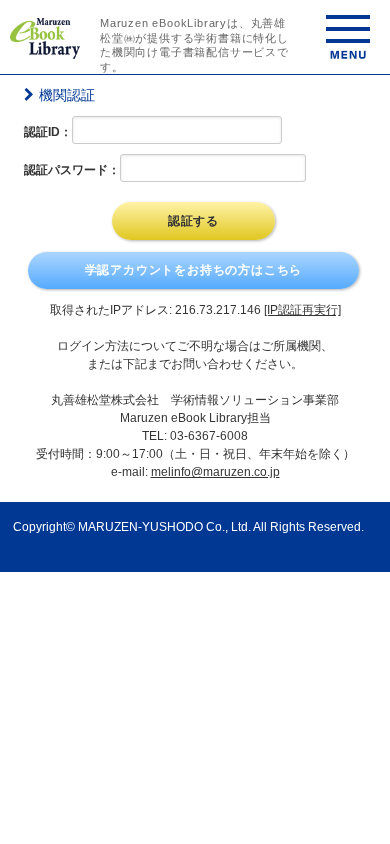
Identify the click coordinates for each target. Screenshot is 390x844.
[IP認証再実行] (302, 310)
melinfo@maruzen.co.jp (215, 472)
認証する (193, 221)
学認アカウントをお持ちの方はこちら (194, 270)
